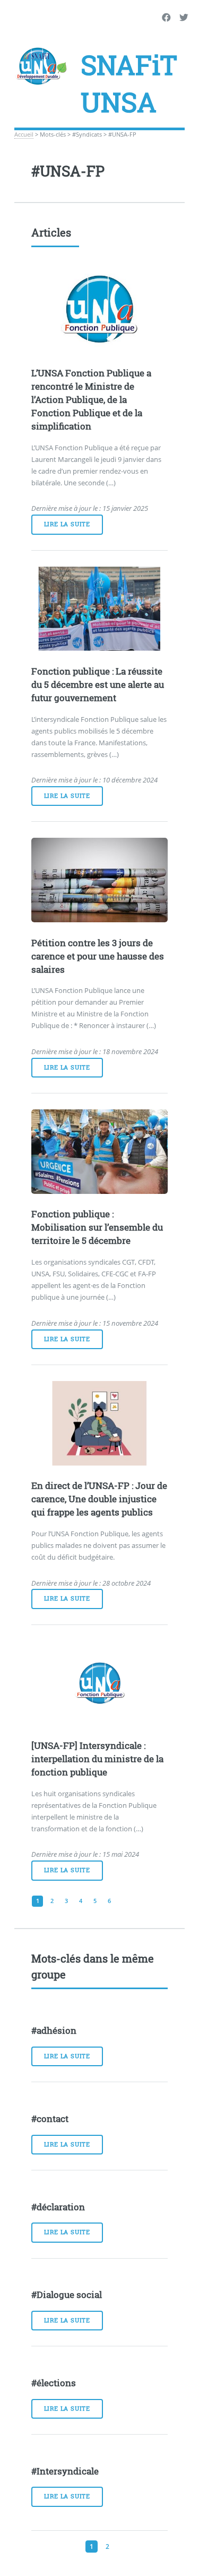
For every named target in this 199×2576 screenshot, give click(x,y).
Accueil (24, 134)
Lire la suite (67, 524)
